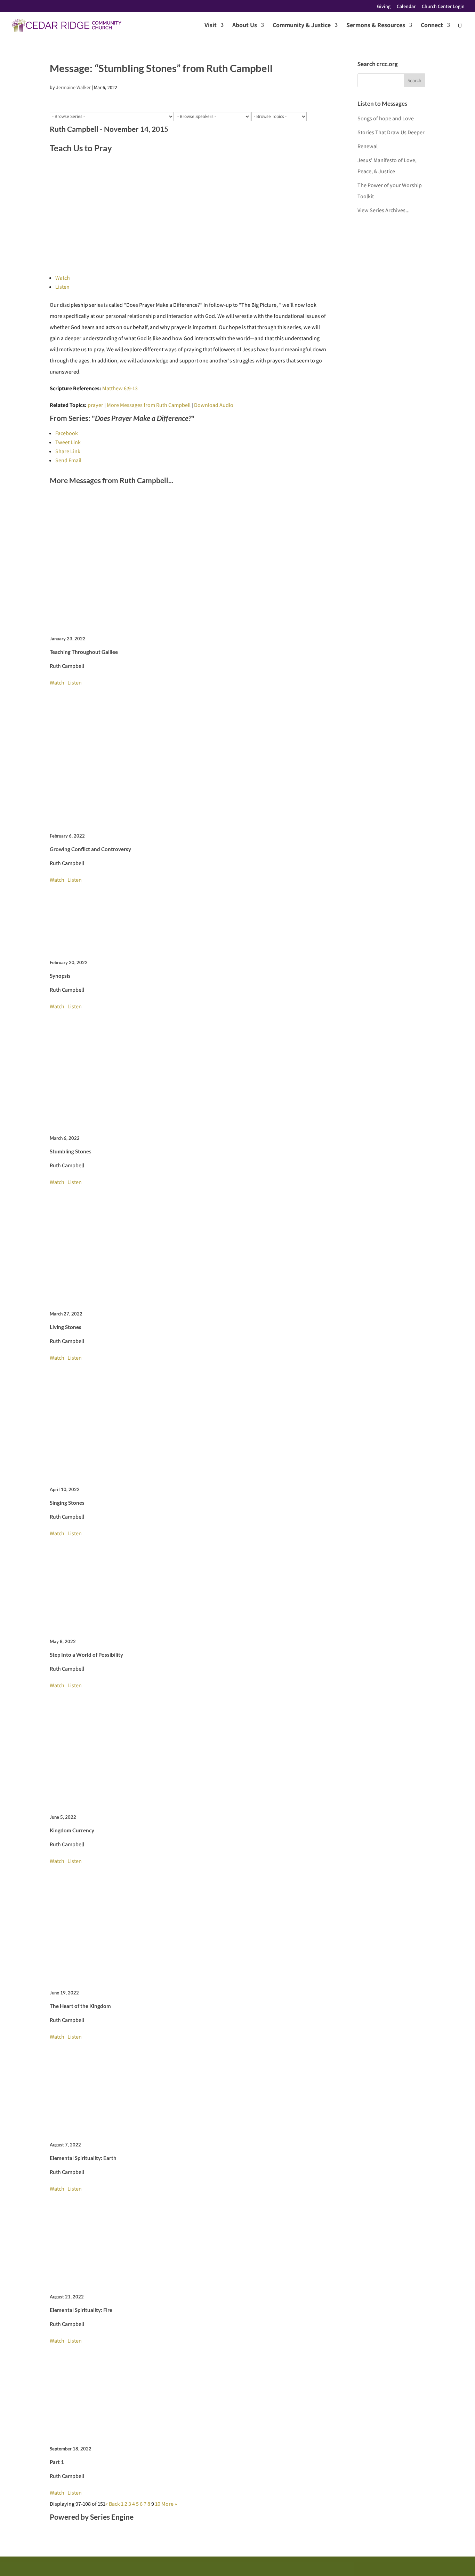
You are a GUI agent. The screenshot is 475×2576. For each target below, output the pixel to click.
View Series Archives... (384, 210)
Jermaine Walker (73, 87)
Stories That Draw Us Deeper (391, 132)
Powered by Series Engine (92, 2517)
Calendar (406, 7)
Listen (62, 287)
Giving (384, 7)
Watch (63, 278)
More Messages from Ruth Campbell (149, 405)
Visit (211, 26)
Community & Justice (302, 26)
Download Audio (214, 405)
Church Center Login (443, 7)
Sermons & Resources (376, 26)
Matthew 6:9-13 (120, 388)
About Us (245, 26)
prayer (95, 405)
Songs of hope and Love (386, 118)
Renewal (368, 146)
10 (158, 2504)
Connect (432, 26)
